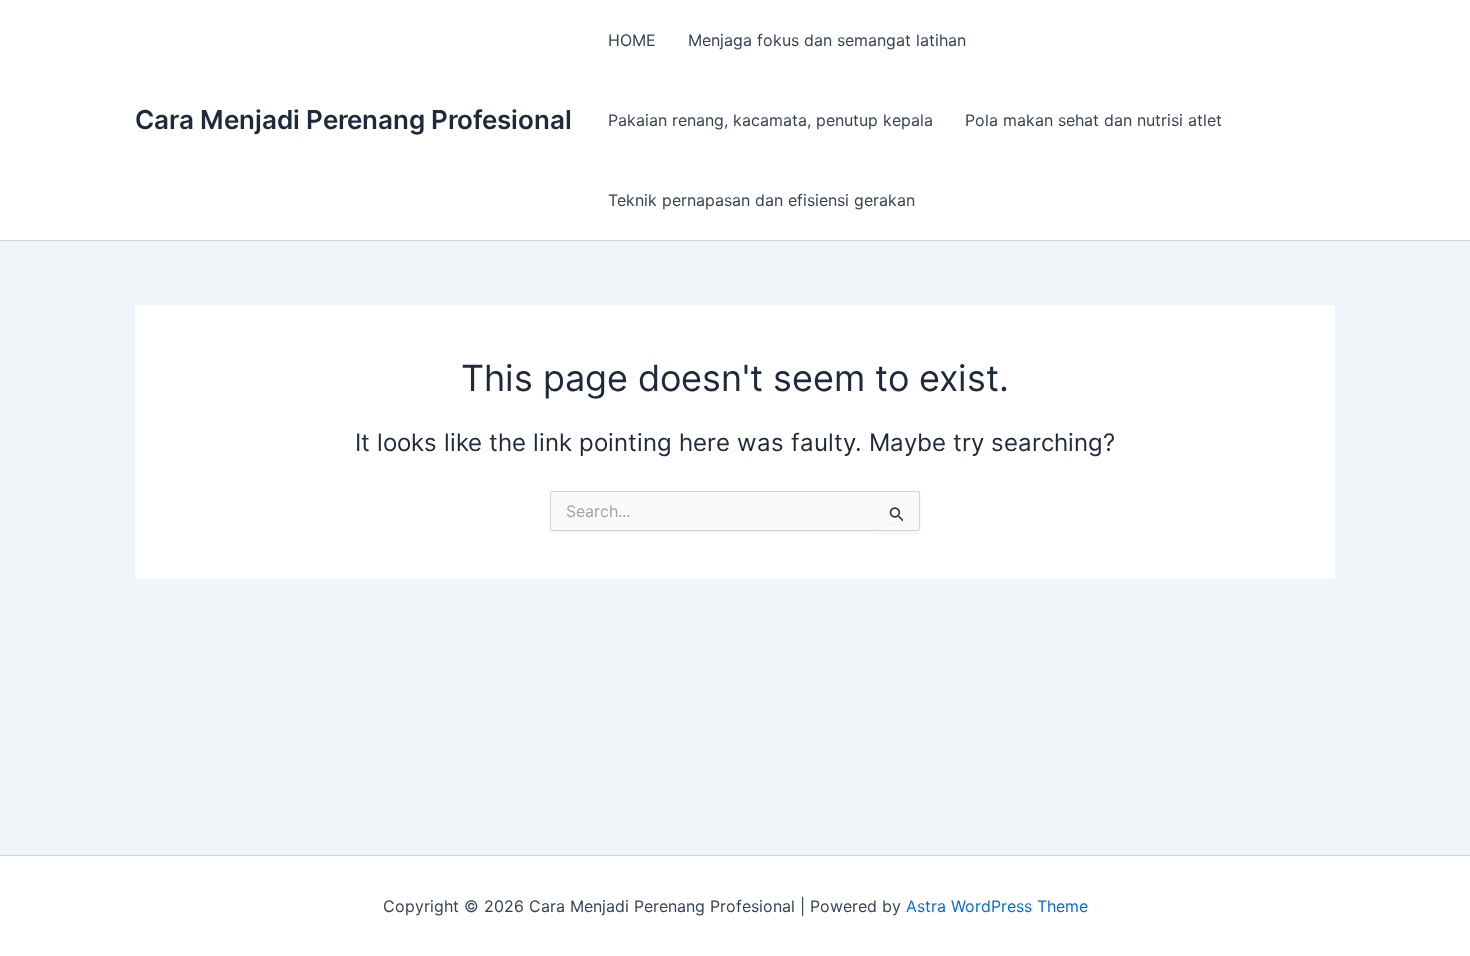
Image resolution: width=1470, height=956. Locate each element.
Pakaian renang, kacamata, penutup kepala (770, 120)
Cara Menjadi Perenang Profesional (353, 119)
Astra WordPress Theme (997, 906)
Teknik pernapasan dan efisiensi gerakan (761, 200)
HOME (632, 40)
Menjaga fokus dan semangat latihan (827, 40)
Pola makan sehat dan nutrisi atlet (1093, 120)
